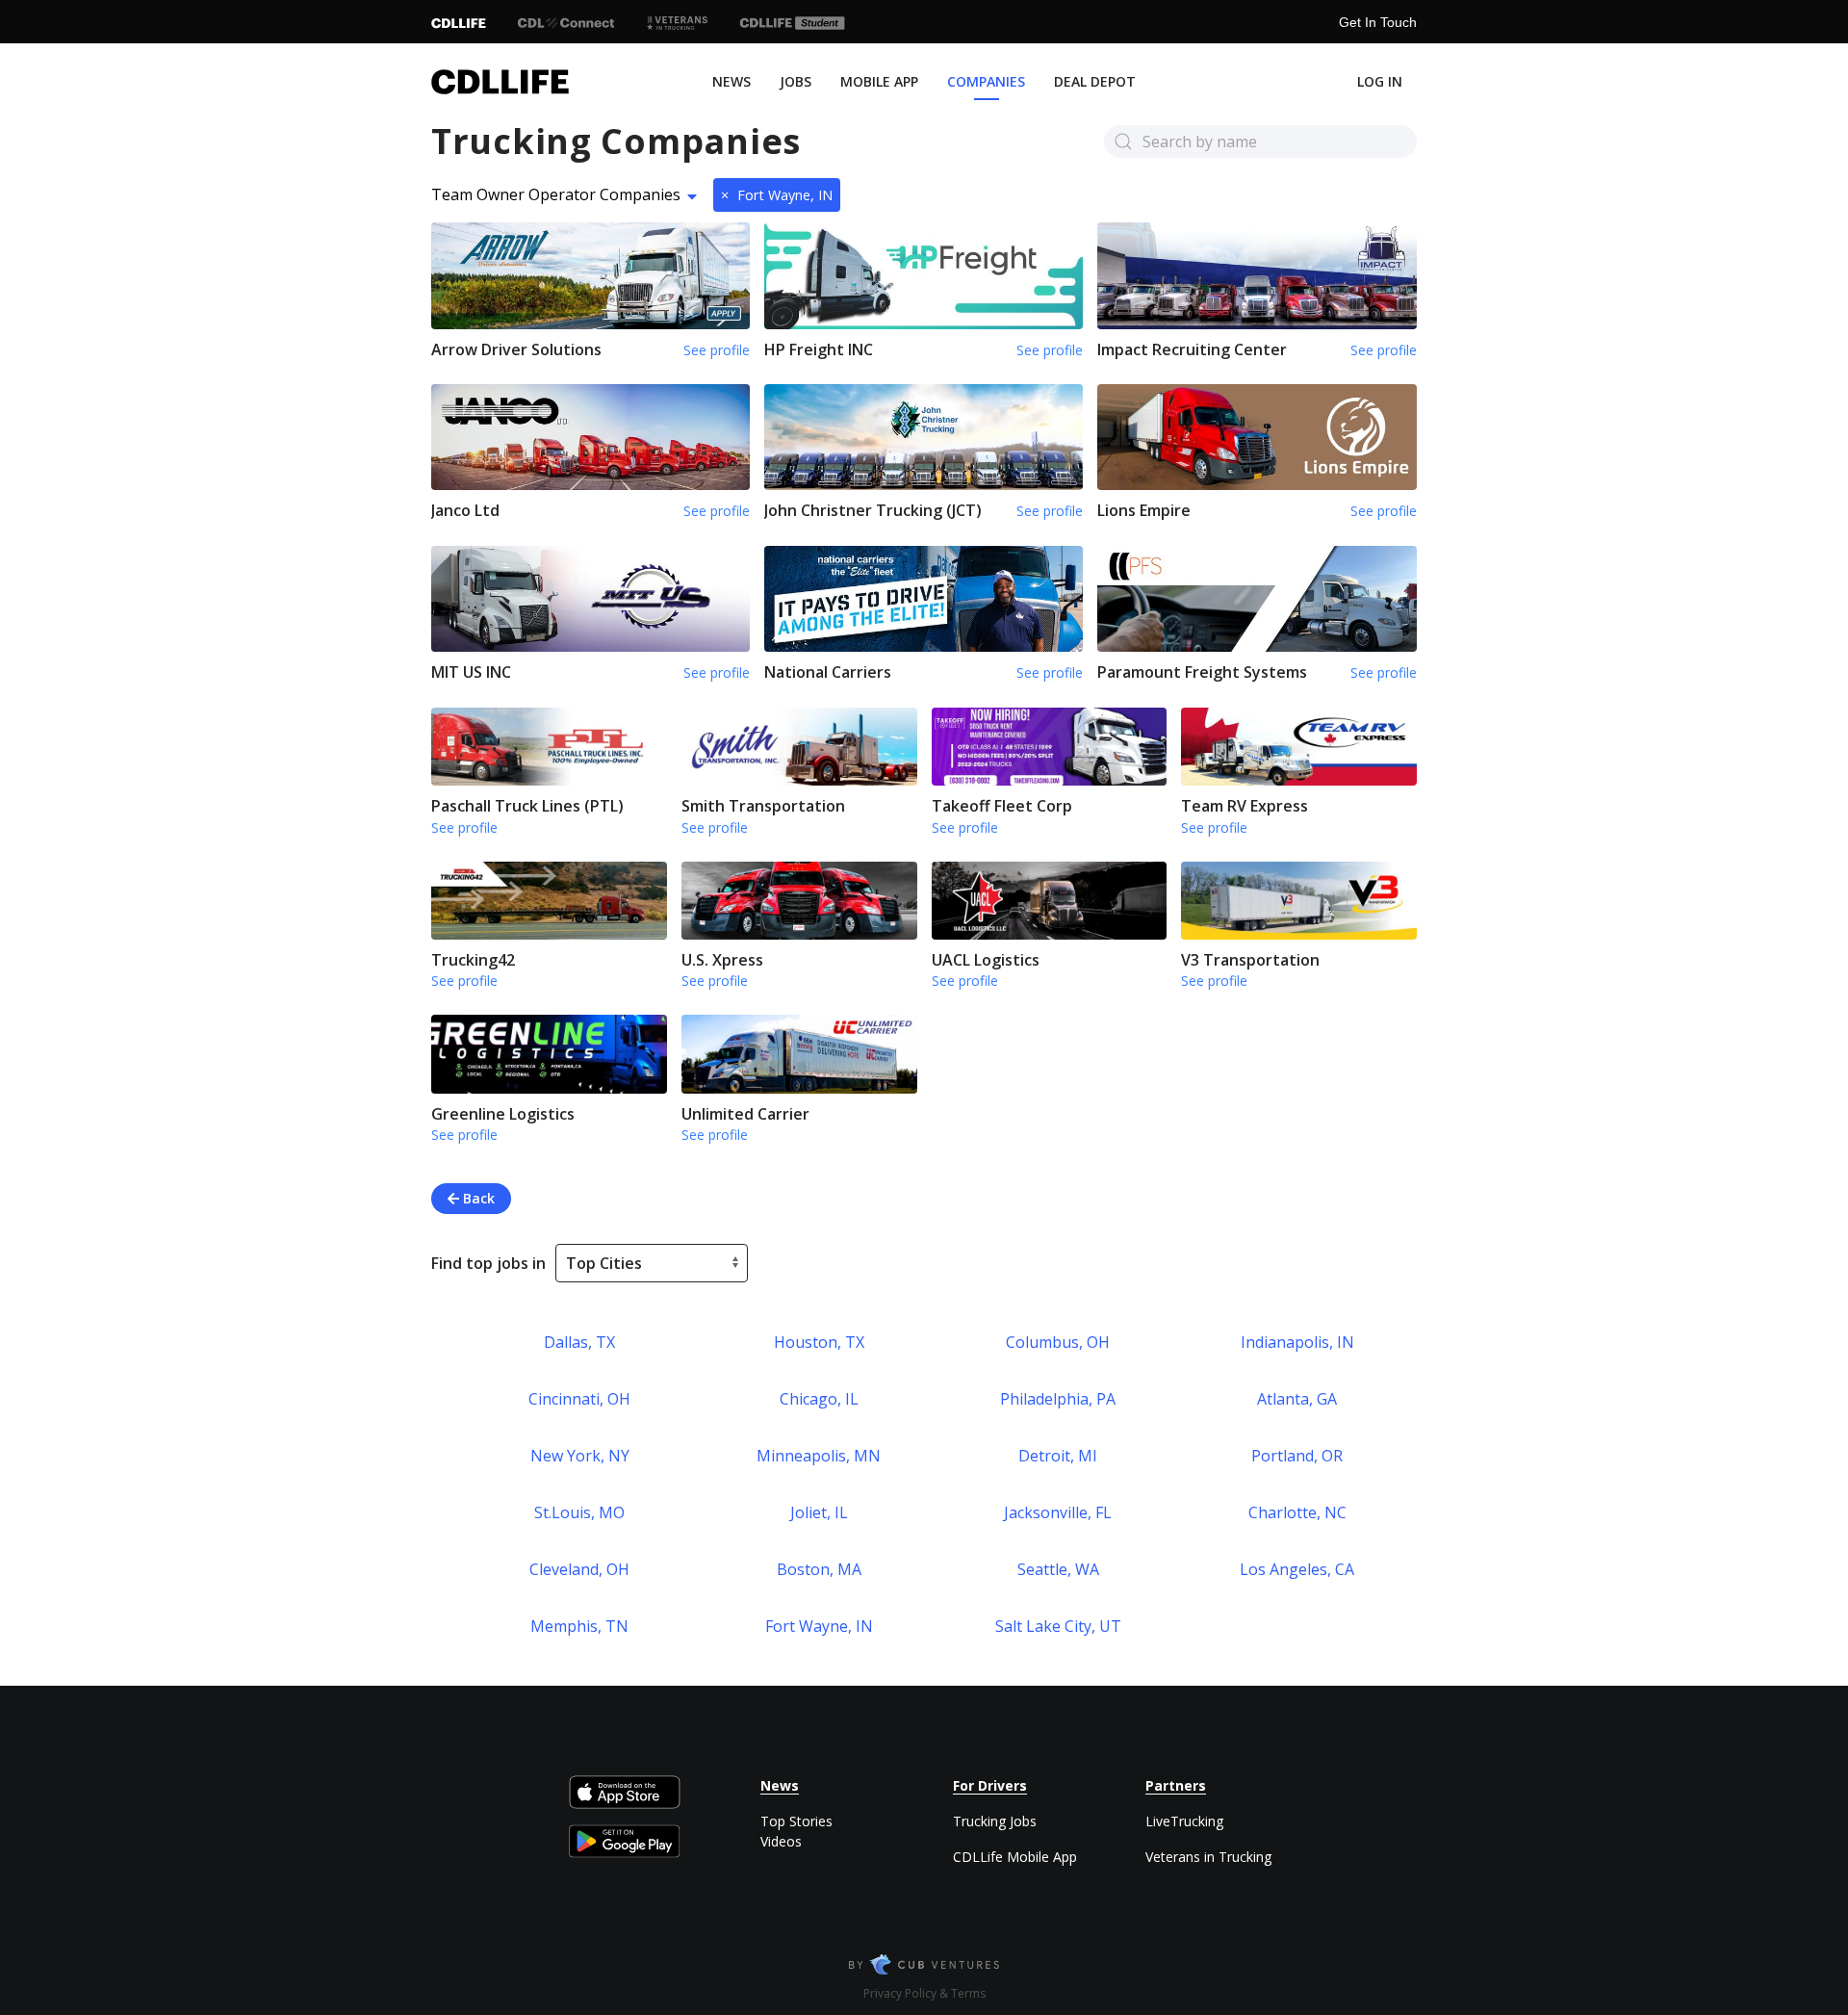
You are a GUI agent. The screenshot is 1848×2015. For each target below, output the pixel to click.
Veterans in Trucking (1208, 1857)
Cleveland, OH (579, 1569)
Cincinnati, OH (579, 1399)
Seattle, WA (1058, 1569)
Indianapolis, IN (1297, 1342)
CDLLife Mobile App (1015, 1857)
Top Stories (796, 1821)
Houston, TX (819, 1342)
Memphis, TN (579, 1626)
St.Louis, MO (579, 1512)
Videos (781, 1841)
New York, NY (580, 1456)
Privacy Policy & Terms (924, 1993)
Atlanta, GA (1297, 1399)
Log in (1380, 81)
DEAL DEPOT (1095, 81)
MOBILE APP (879, 81)
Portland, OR (1297, 1456)
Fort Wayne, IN (777, 195)
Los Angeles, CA (1297, 1569)
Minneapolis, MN (819, 1456)
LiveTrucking (1184, 1821)
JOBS (796, 81)
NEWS (731, 81)
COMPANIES (986, 81)
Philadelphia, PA (1058, 1399)
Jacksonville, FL (1058, 1512)
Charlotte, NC (1297, 1512)
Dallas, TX (579, 1342)
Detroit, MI (1058, 1456)
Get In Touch (1378, 22)
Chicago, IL (819, 1399)
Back (477, 1198)
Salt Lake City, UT (1058, 1626)
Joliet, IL (819, 1512)
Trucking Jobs (995, 1821)
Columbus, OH (1058, 1342)
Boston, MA (819, 1569)
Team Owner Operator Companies (556, 194)
